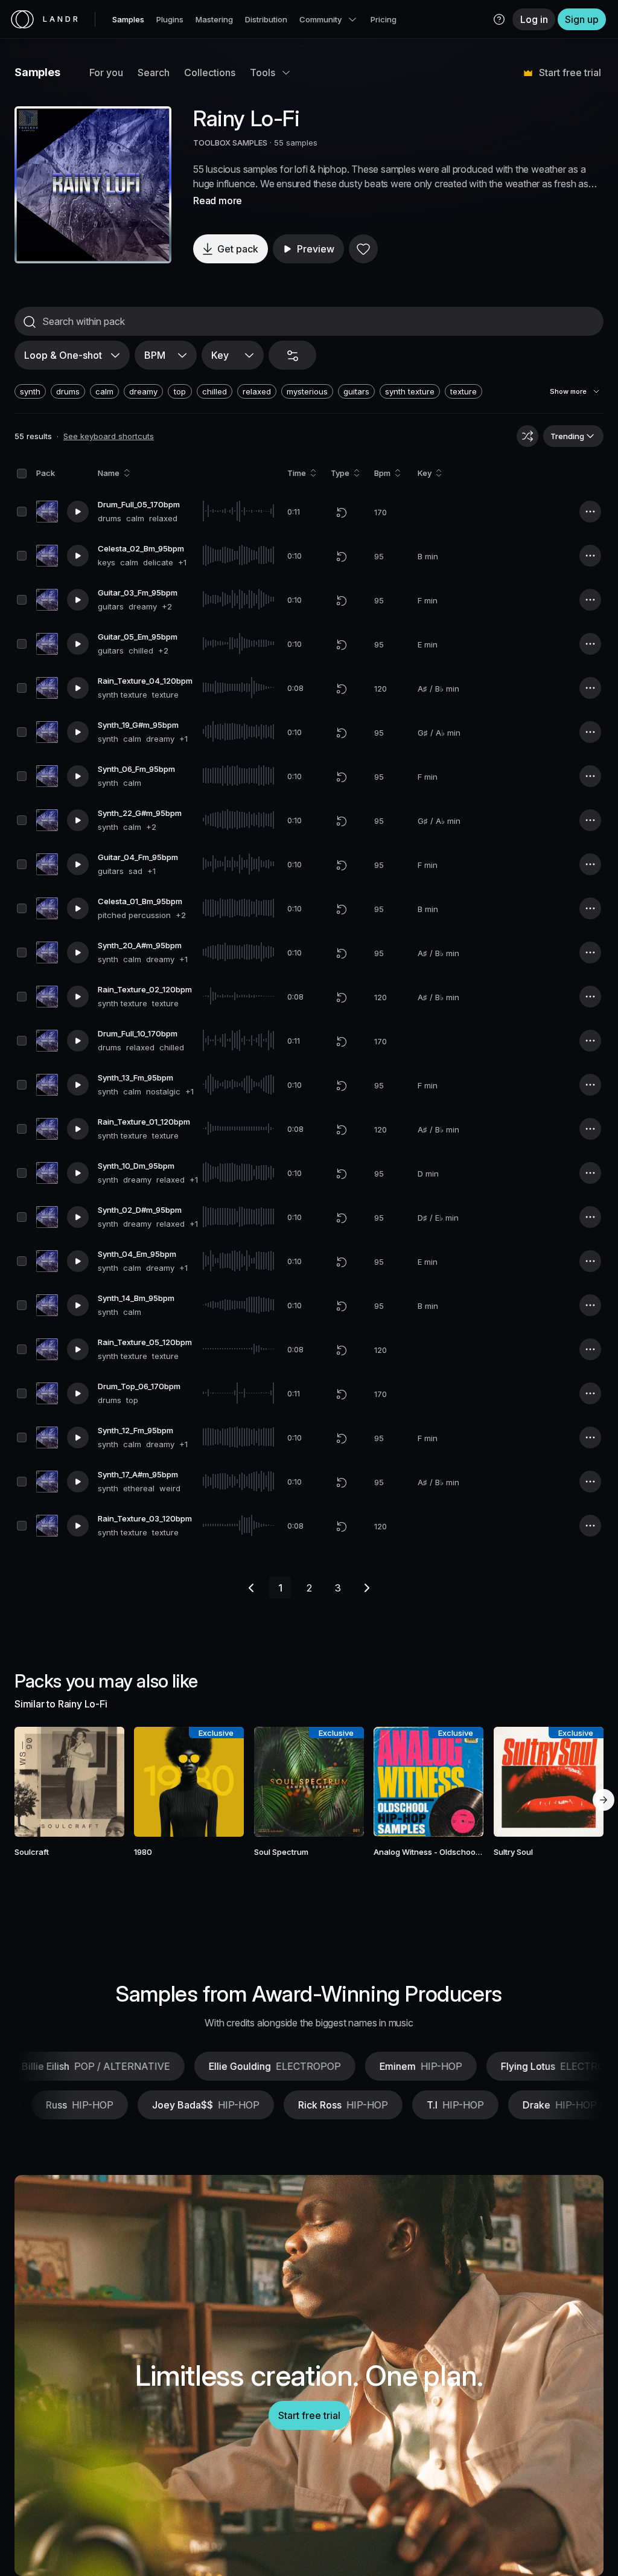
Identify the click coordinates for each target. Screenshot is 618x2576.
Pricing (384, 19)
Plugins (170, 19)
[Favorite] (363, 249)
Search (154, 72)
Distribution (266, 19)
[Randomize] (527, 436)
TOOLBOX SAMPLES (230, 143)
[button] (499, 19)
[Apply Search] (30, 322)
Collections (210, 72)
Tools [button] (263, 72)
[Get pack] (104, 1782)
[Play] (93, 185)
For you (106, 72)
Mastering (214, 19)
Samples (128, 19)
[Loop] (342, 512)
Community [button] (320, 19)
